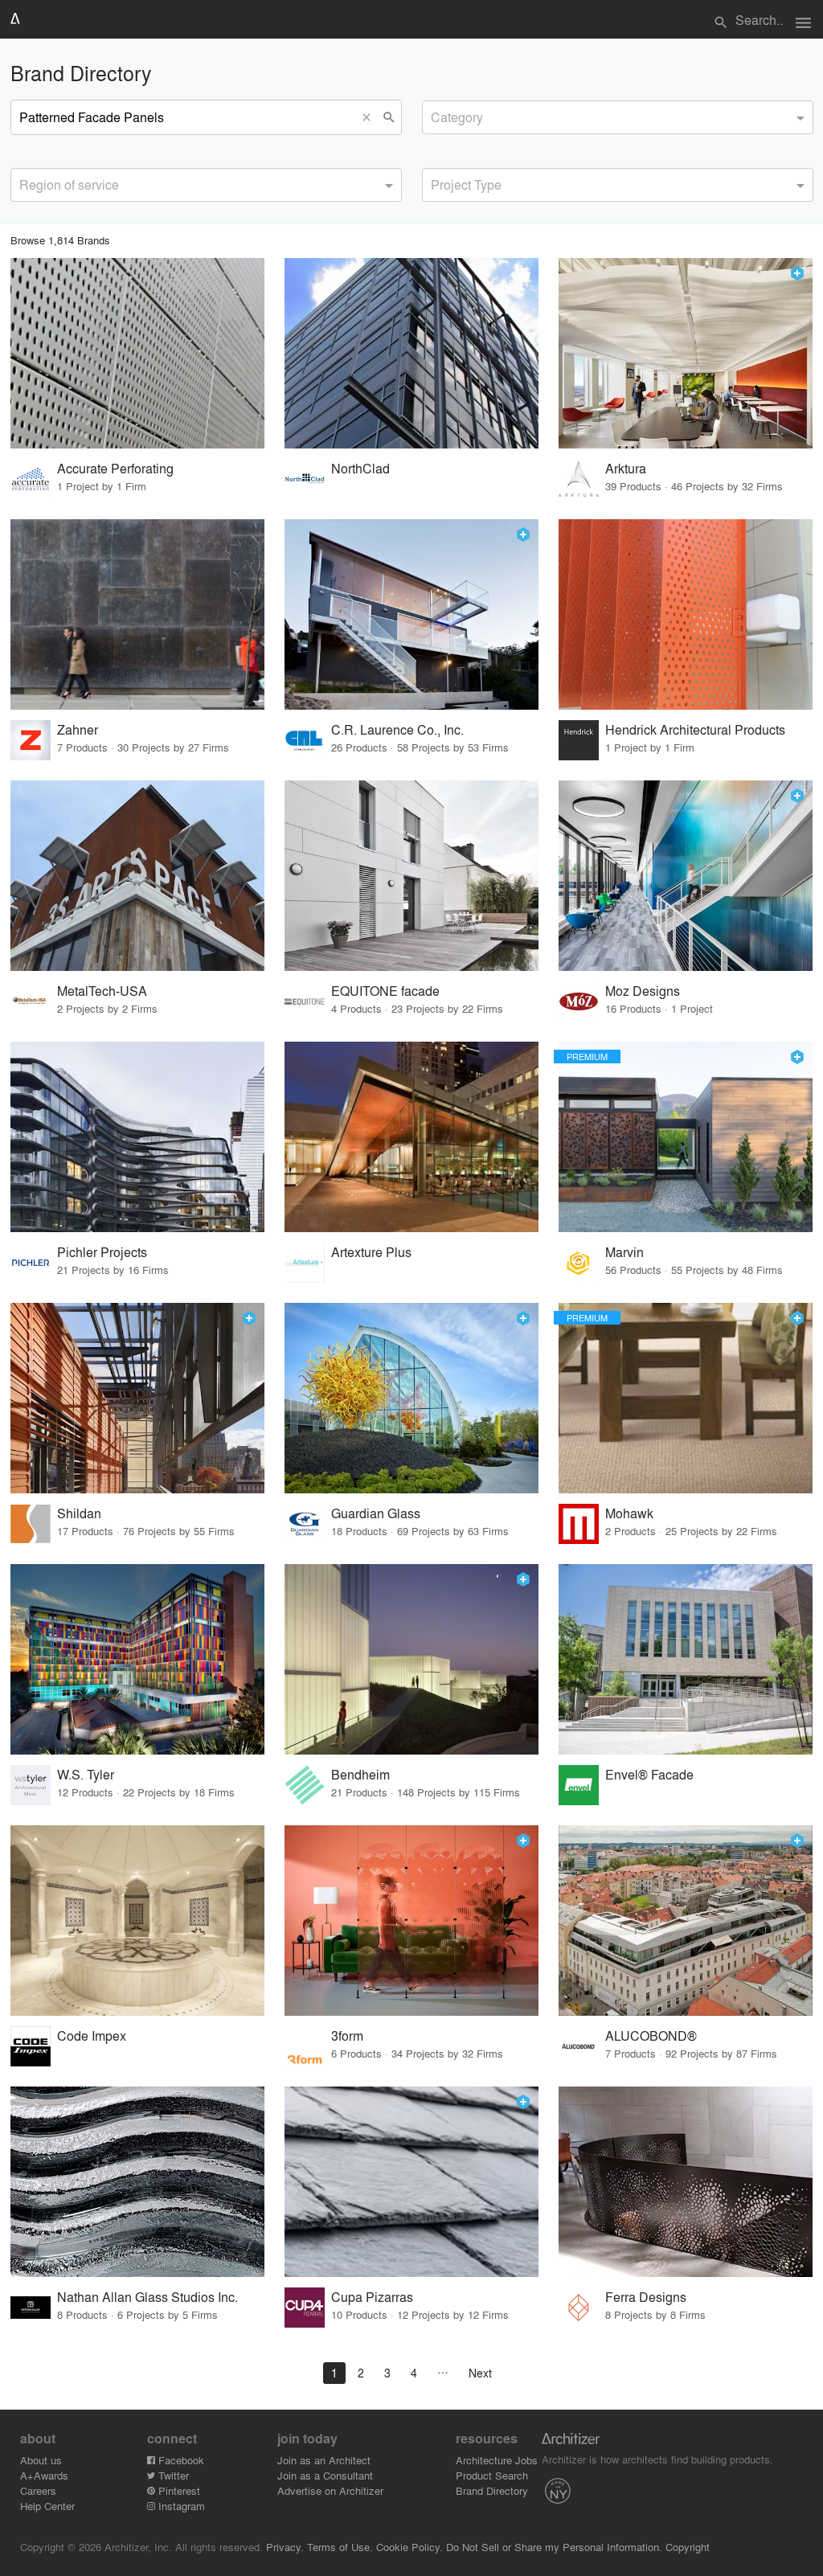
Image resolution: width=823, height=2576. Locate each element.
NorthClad (360, 468)
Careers (38, 2490)
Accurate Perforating (115, 468)
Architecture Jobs (497, 2460)
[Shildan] (137, 1398)
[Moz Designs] (686, 876)
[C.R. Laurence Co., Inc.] (411, 614)
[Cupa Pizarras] (411, 2182)
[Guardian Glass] (411, 1398)
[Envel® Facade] (686, 1659)
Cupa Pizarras (372, 2297)
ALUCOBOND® (651, 2035)
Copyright (688, 2547)
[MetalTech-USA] (137, 876)
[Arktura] (686, 353)
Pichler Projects (102, 1252)
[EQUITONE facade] (411, 876)
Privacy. (285, 2547)
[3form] (411, 1921)
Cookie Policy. (409, 2547)
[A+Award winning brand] (797, 273)
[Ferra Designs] (686, 2182)
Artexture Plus (371, 1252)
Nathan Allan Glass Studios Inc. (147, 2297)
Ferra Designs (646, 2297)
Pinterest (178, 2490)
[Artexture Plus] (411, 1137)
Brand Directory (492, 2490)
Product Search (492, 2475)
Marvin (624, 1252)
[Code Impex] (137, 1921)
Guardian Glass (376, 1513)
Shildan (79, 1513)
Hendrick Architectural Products (695, 729)
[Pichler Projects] (137, 1137)
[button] (371, 117)
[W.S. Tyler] (137, 1659)
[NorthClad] (411, 353)
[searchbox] (436, 115)
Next (480, 2373)
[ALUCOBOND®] (686, 1921)
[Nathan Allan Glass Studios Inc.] (137, 2182)
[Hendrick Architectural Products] (686, 614)
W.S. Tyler (86, 1774)
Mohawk (629, 1513)
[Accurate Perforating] (137, 353)
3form (347, 2035)
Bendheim (360, 1774)
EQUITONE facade (385, 991)
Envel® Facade (649, 1774)
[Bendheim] (411, 1659)
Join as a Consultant (325, 2475)
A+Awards (44, 2475)
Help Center (47, 2506)
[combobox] (618, 117)
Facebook (180, 2460)
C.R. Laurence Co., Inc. (397, 729)
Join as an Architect (324, 2460)
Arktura (626, 468)
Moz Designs (643, 991)
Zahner (78, 729)
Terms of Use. (340, 2547)
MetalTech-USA (102, 991)
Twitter (172, 2475)
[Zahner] (137, 614)
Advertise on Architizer (330, 2490)
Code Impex (92, 2035)
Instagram (180, 2506)
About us (41, 2460)
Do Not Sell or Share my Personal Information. (554, 2547)
